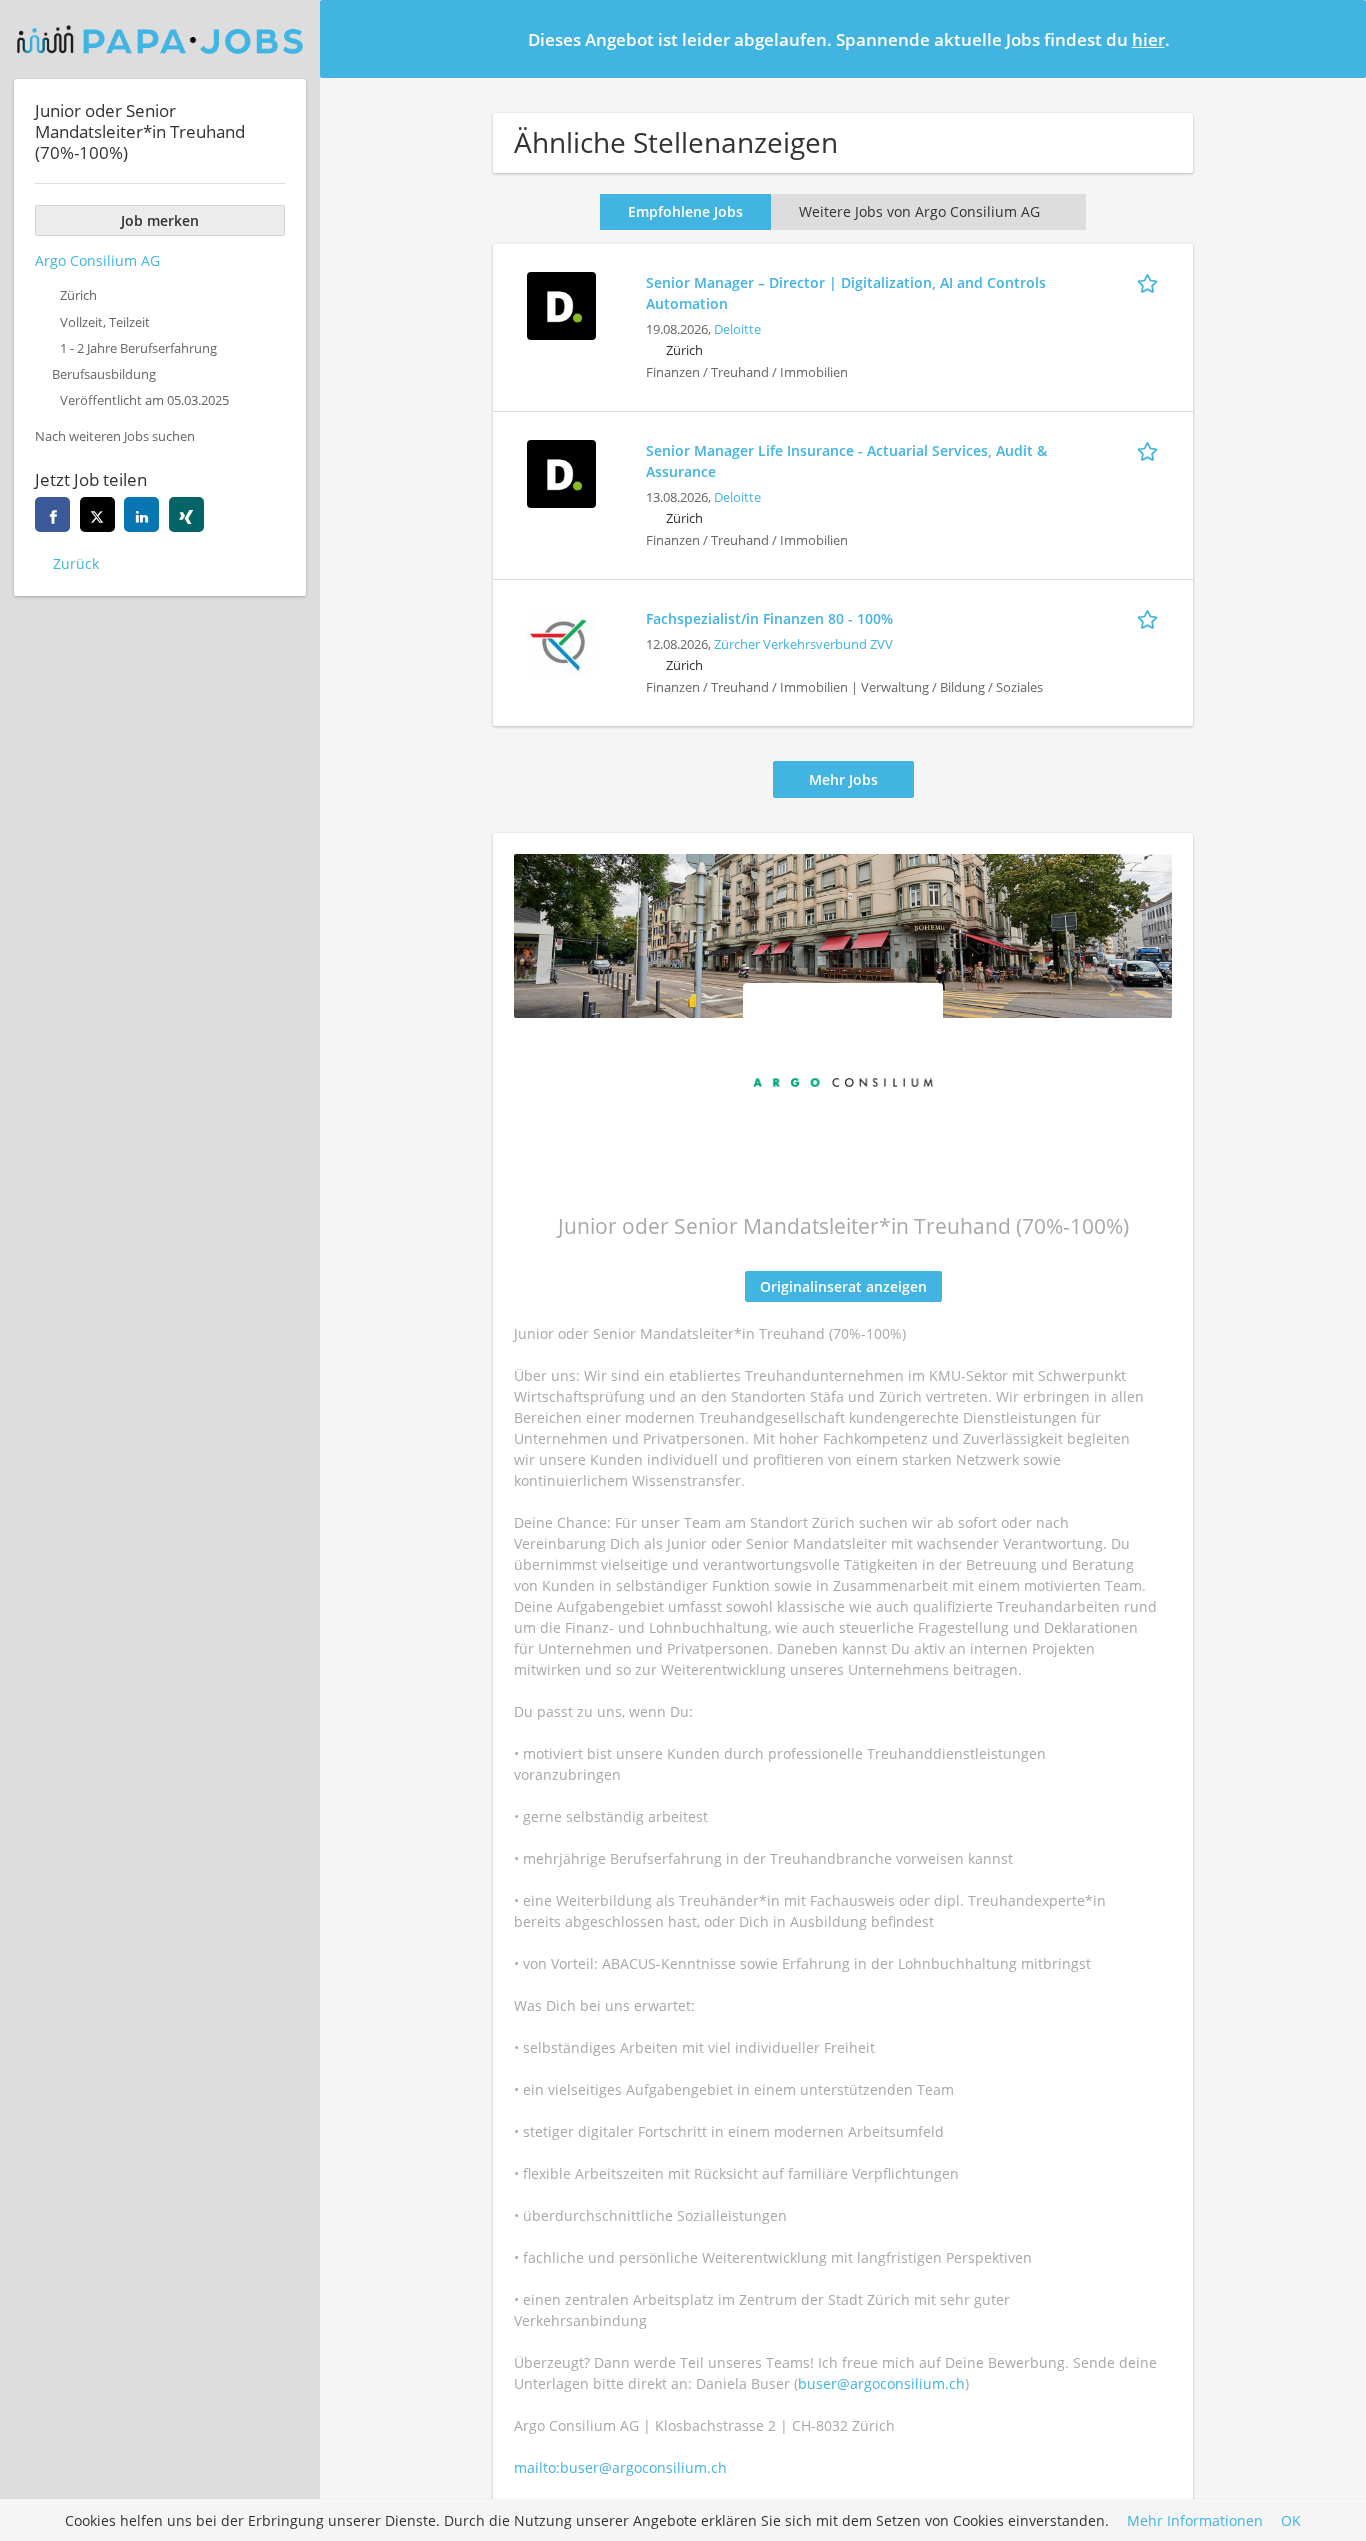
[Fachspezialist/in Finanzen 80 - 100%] (561, 639)
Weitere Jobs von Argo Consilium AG (919, 211)
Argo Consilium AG (97, 260)
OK (1291, 2520)
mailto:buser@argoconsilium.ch (620, 2467)
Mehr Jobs (843, 779)
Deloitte (737, 329)
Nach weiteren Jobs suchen (115, 436)
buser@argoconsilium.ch (881, 2383)
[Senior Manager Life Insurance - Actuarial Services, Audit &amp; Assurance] (561, 471)
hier (1148, 39)
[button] (1335, 38)
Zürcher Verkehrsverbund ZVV (803, 644)
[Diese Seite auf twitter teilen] (97, 514)
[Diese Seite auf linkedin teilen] (141, 514)
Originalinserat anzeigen (843, 1286)
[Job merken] (1151, 282)
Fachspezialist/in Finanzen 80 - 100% (769, 618)
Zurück (76, 563)
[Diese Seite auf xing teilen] (186, 514)
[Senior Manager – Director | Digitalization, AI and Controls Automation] (561, 303)
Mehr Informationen (1195, 2520)
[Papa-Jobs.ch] (160, 39)
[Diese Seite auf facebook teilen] (52, 514)
